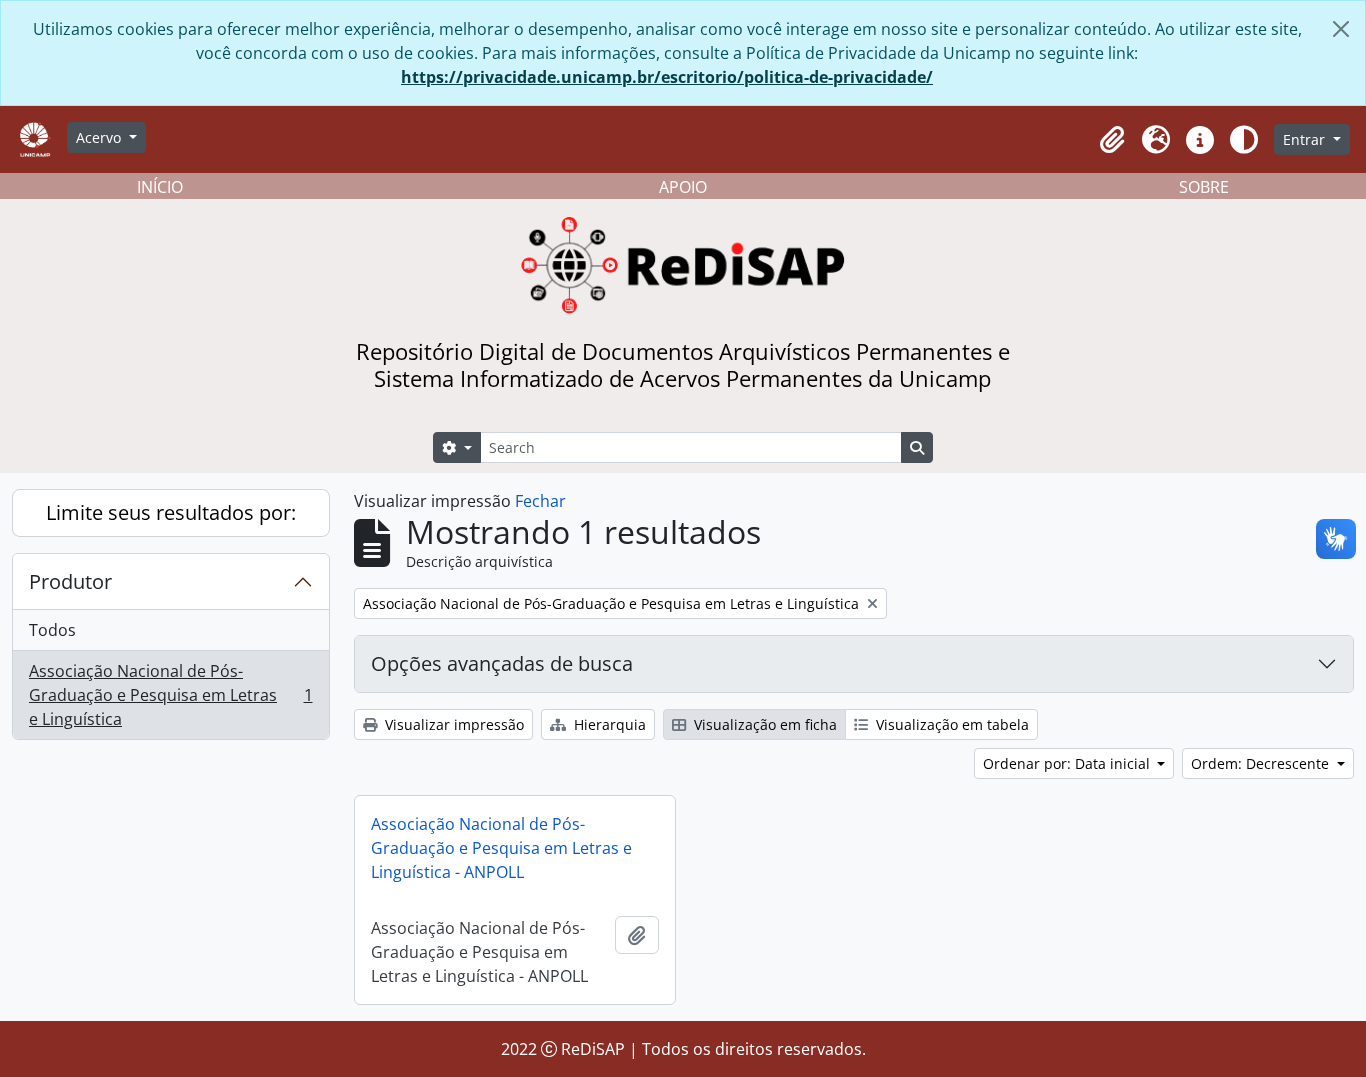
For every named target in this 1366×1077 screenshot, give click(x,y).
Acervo (100, 137)
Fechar (540, 501)
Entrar (1306, 139)
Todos (52, 630)
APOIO (683, 187)
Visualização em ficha (763, 724)
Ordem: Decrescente (1262, 763)
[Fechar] (1341, 29)
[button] (1112, 140)
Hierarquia (608, 724)
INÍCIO (160, 187)
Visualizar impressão (452, 724)
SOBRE (1204, 187)
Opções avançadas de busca (502, 663)
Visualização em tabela (950, 724)
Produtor (70, 581)
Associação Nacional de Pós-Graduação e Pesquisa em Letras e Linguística (170, 695)
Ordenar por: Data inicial (1068, 763)
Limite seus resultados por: (171, 512)
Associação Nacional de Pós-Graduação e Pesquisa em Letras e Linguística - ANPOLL (501, 848)
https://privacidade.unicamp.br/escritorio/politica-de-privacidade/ (667, 77)
